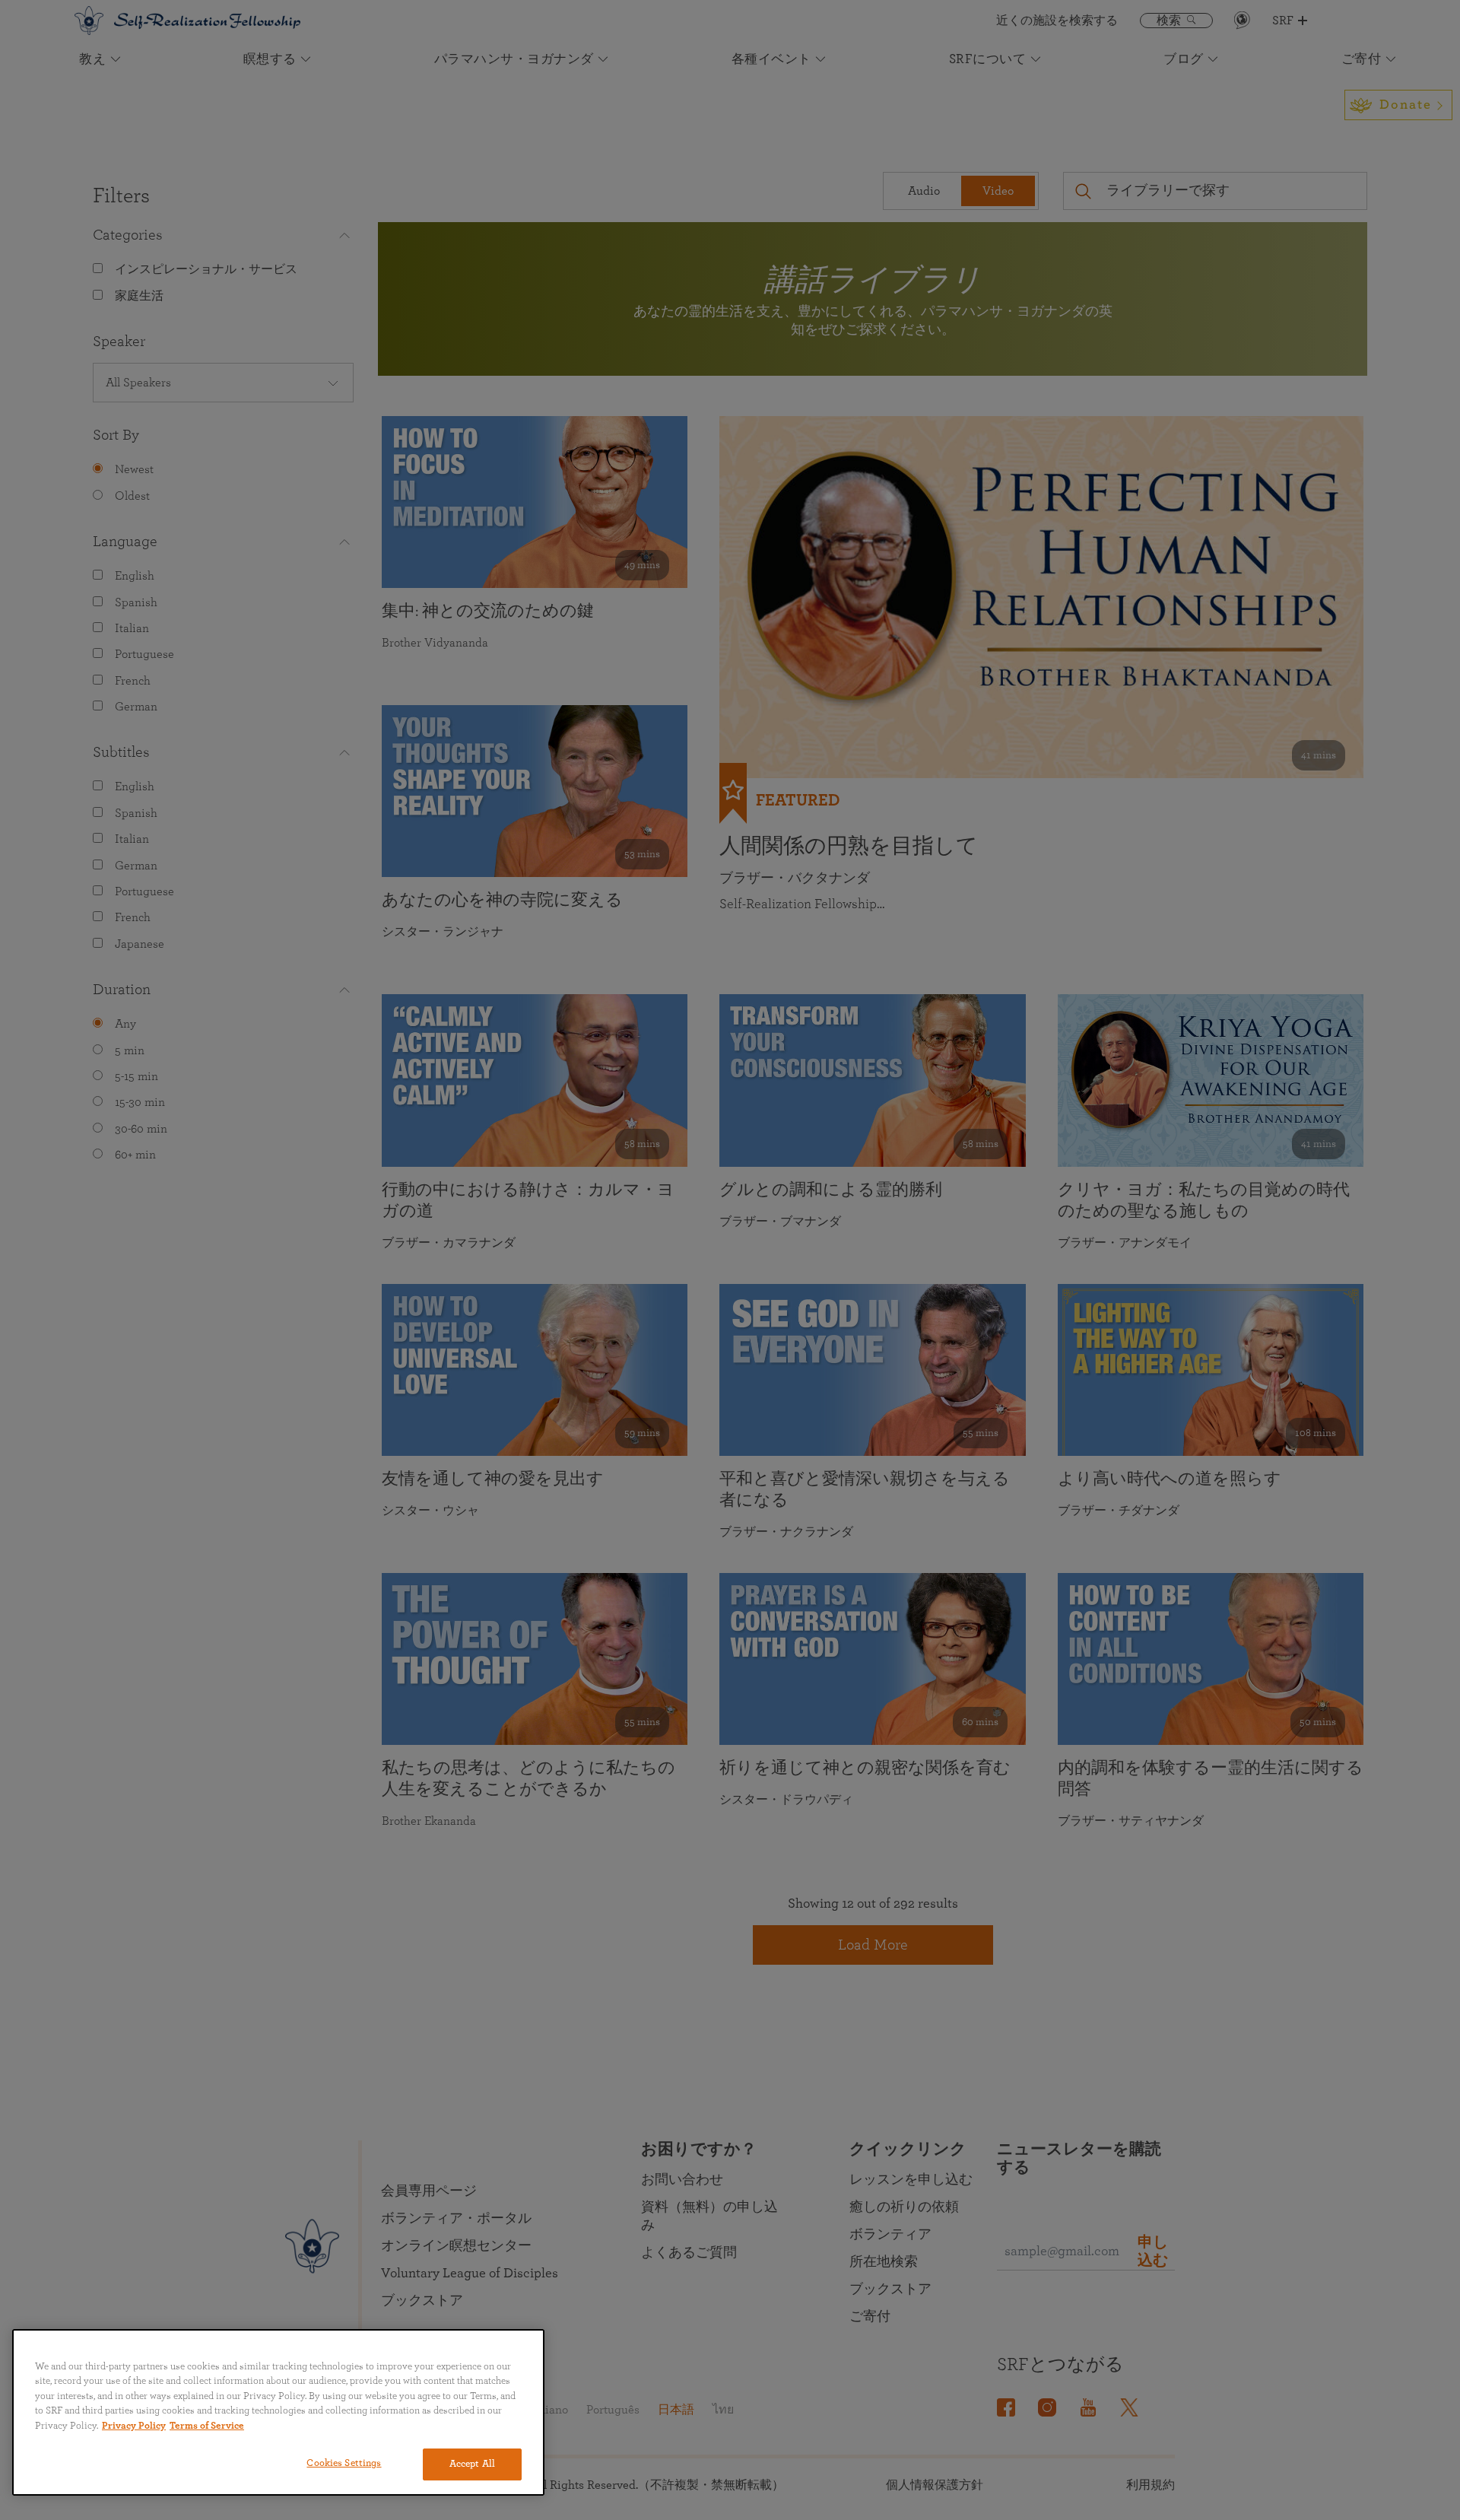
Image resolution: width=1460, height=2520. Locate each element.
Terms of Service (207, 2426)
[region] (278, 2412)
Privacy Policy (134, 2426)
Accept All (472, 2464)
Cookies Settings (344, 2463)
